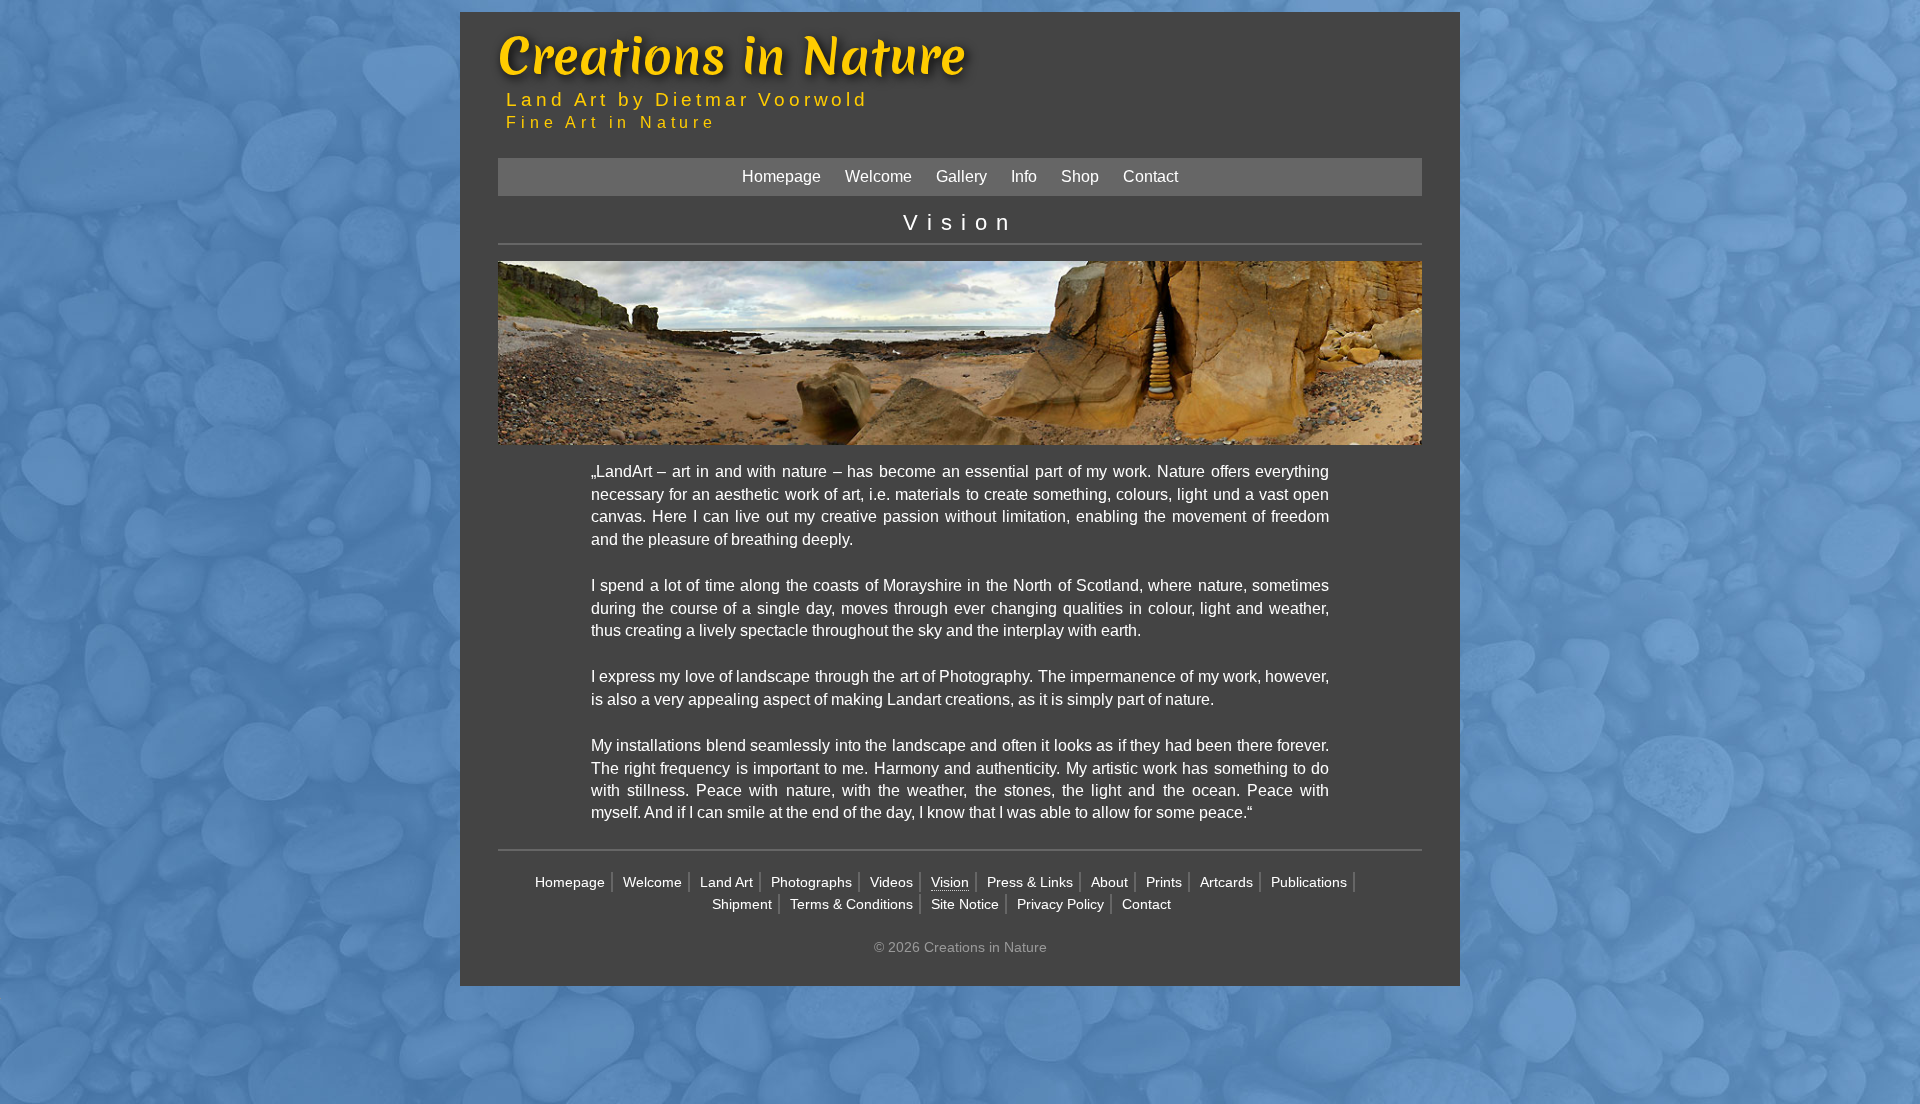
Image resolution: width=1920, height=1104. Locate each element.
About (1109, 882)
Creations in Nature (732, 55)
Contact (1150, 176)
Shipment (742, 904)
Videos (891, 882)
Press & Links (1030, 882)
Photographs (811, 882)
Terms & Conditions (851, 904)
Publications (1309, 882)
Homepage (781, 176)
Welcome (878, 176)
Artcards (1226, 882)
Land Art (726, 882)
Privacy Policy (1060, 904)
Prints (1164, 882)
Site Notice (965, 904)
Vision (950, 882)
